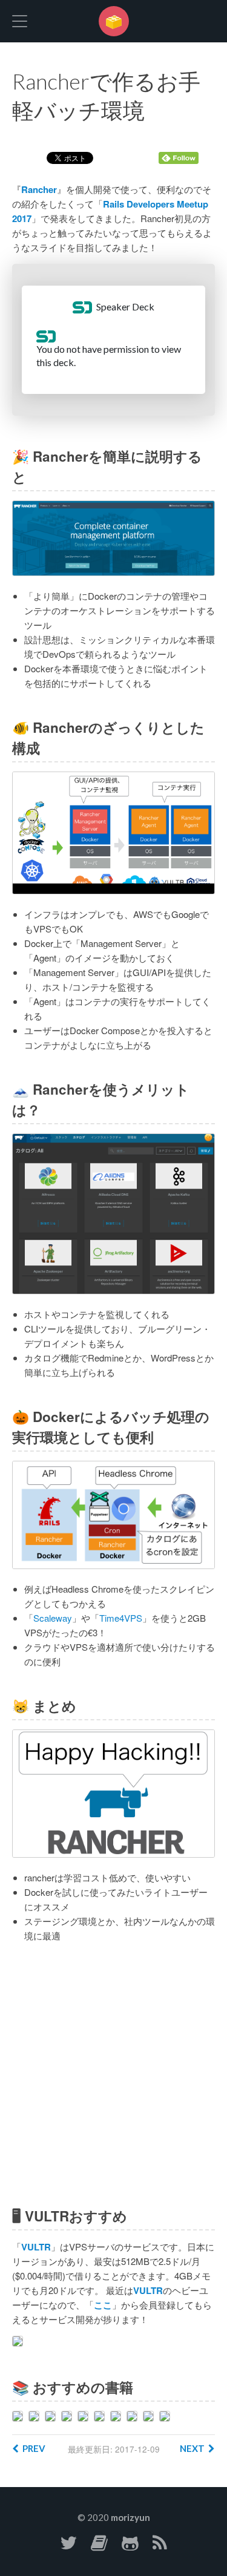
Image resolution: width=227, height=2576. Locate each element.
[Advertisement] (113, 2075)
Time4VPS (121, 1618)
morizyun (130, 2517)
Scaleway (53, 1618)
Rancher (39, 189)
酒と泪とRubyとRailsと (114, 21)
